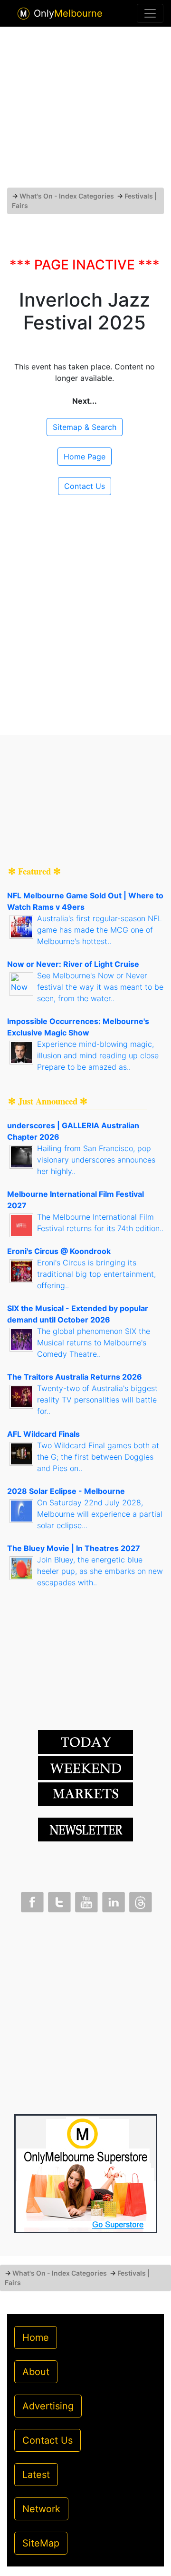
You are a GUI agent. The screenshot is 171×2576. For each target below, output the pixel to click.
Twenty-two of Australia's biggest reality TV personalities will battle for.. (97, 1400)
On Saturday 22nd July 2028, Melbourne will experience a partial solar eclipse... (100, 1514)
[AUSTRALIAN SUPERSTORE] (85, 2173)
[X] (58, 1900)
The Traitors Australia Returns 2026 (75, 1377)
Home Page (85, 457)
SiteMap (41, 2543)
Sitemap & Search (85, 427)
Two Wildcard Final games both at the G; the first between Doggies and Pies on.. (98, 1457)
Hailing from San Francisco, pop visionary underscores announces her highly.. (96, 1160)
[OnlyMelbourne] (24, 14)
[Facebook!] (31, 1900)
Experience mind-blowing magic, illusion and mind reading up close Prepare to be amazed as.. (98, 1055)
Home (36, 2337)
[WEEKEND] (85, 1793)
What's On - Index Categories (67, 196)
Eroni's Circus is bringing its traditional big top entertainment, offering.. (96, 1274)
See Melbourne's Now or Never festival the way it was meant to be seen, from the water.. (100, 987)
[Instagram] (113, 1900)
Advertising (48, 2406)
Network (41, 2509)
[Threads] (140, 1900)
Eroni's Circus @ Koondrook (59, 1251)
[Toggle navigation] (150, 13)
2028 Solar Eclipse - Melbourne (66, 1491)
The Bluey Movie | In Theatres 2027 (74, 1548)
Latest (36, 2475)
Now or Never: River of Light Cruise (73, 964)
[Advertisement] (85, 111)
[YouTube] (85, 1900)
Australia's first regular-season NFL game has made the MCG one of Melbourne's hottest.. (100, 930)
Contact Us (85, 486)
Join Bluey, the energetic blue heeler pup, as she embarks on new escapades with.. (100, 1571)
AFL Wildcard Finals (43, 1434)
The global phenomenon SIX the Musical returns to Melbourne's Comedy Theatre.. (94, 1343)
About (36, 2372)
